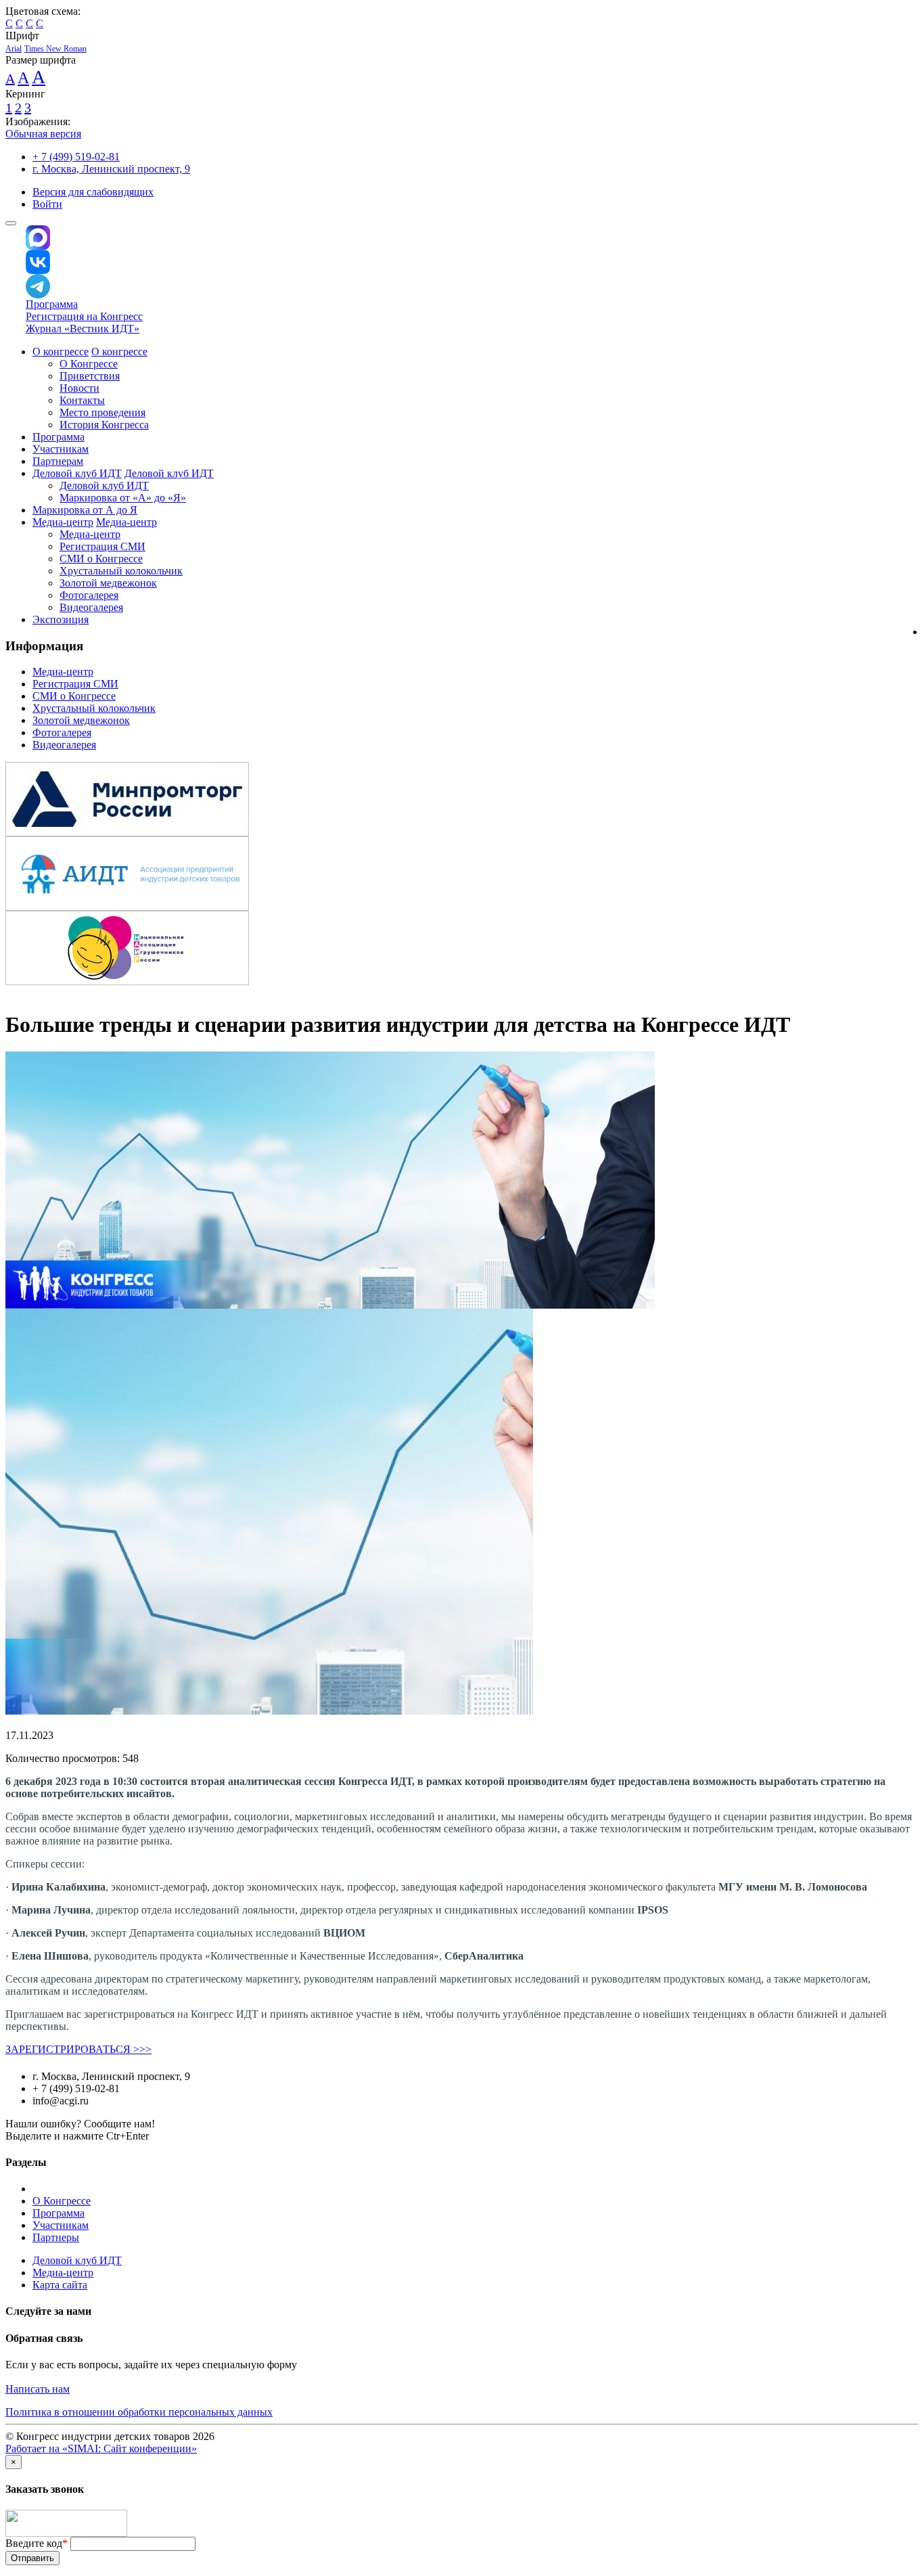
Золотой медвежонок (108, 583)
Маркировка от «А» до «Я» (123, 498)
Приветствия (90, 376)
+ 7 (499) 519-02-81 (76, 157)
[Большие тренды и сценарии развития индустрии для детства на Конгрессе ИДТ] (330, 1305)
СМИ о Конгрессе (101, 559)
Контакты (82, 400)
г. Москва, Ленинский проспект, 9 (111, 169)
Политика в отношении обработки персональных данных (139, 2412)
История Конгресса (104, 425)
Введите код (37, 2543)
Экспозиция (61, 619)
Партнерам (58, 461)
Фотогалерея (89, 595)
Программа (52, 304)
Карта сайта (60, 2285)
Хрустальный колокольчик (121, 571)
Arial (14, 49)
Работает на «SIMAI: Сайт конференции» (101, 2448)
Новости (79, 388)
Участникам (61, 449)
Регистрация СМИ (102, 546)
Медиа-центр (63, 522)
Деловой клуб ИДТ (77, 473)
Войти (47, 204)
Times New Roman (55, 49)
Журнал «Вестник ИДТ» (83, 329)
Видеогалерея (91, 607)
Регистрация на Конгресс (84, 316)
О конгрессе (61, 352)
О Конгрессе (89, 364)
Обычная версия (43, 134)
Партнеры (56, 2237)
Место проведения (102, 412)
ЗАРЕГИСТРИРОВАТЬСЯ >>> (78, 2049)
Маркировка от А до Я (85, 510)
